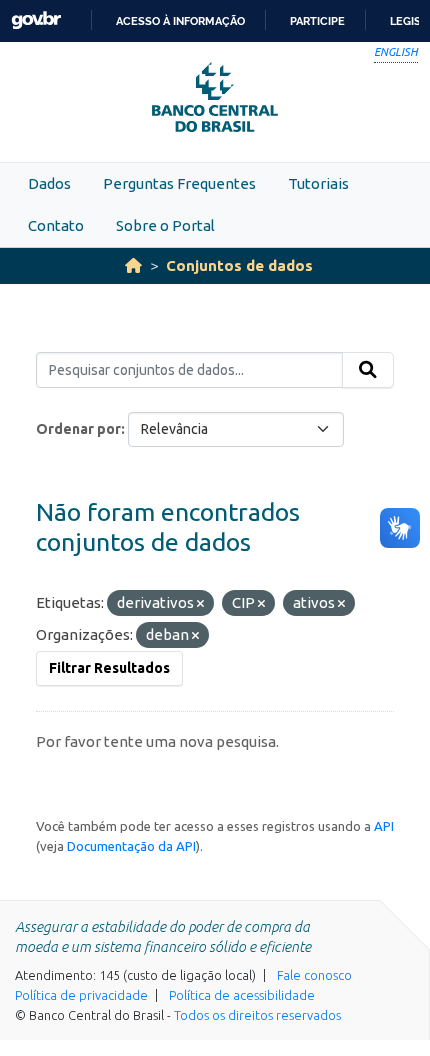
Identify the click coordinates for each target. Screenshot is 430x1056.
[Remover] (200, 604)
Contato (56, 225)
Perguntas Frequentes (179, 183)
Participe (317, 21)
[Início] (133, 265)
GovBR (36, 20)
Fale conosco (314, 975)
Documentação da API (131, 846)
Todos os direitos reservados (257, 1015)
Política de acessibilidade (242, 995)
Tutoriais (318, 183)
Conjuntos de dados (239, 265)
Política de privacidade (81, 995)
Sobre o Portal (165, 225)
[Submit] (368, 370)
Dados (49, 183)
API (384, 826)
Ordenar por (78, 429)
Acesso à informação (180, 21)
